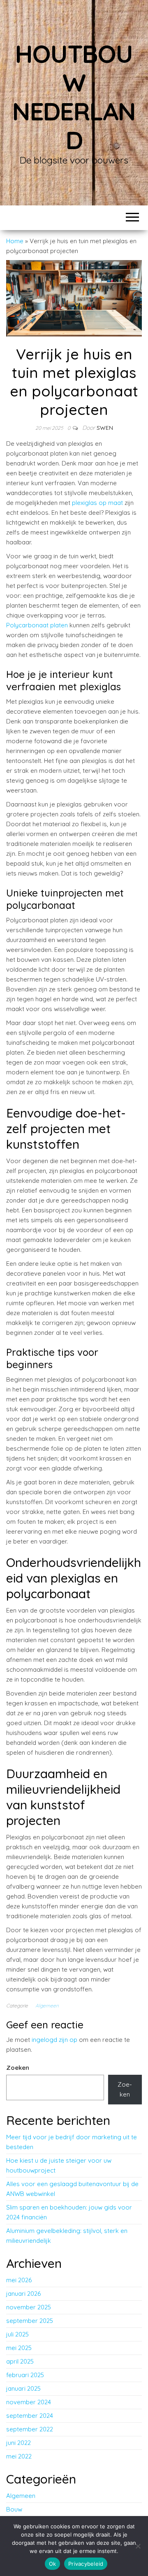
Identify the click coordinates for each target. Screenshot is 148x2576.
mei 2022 (19, 2456)
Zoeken (18, 2068)
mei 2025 (19, 2348)
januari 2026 (23, 2294)
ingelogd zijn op (54, 2040)
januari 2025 (23, 2388)
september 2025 (30, 2321)
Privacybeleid (86, 2564)
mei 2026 (19, 2280)
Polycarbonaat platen (37, 625)
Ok (53, 2564)
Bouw (14, 2509)
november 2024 (29, 2402)
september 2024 (30, 2416)
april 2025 (20, 2361)
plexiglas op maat (97, 503)
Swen (105, 428)
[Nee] (138, 2546)
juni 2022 (18, 2443)
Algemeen (47, 2006)
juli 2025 (17, 2334)
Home (15, 241)
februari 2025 (25, 2375)
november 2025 (29, 2307)
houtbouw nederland (74, 97)
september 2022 (30, 2429)
